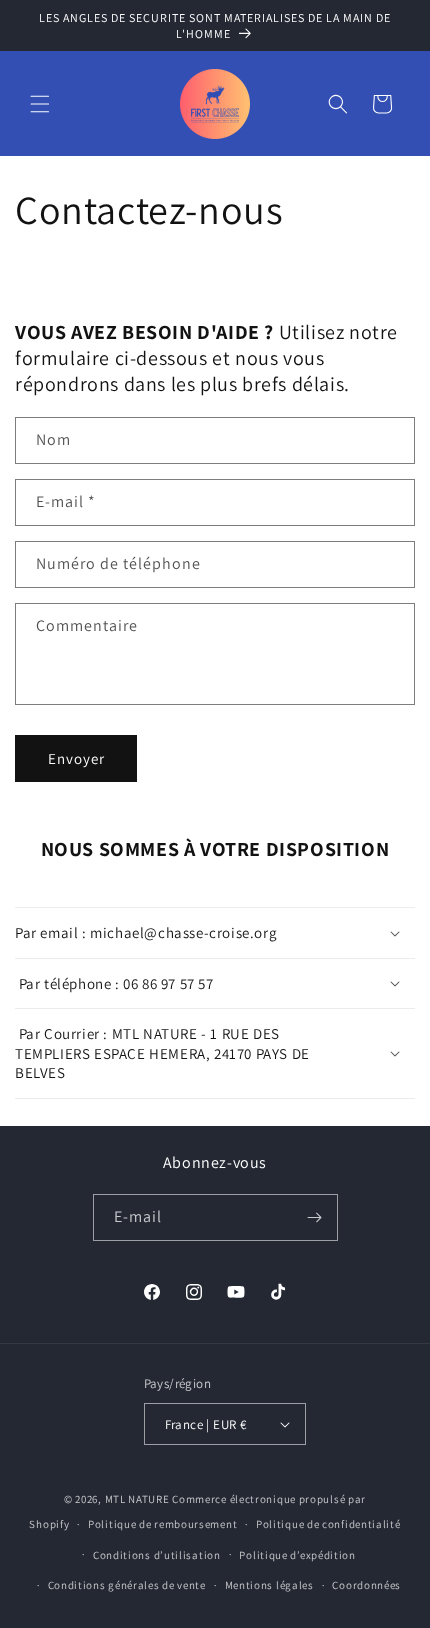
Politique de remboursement (162, 1524)
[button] (40, 104)
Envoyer (76, 758)
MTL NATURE (137, 1499)
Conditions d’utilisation (157, 1555)
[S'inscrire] (315, 1217)
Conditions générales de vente (127, 1585)
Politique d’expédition (297, 1555)
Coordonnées (366, 1585)
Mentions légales (269, 1585)
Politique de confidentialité (328, 1524)
